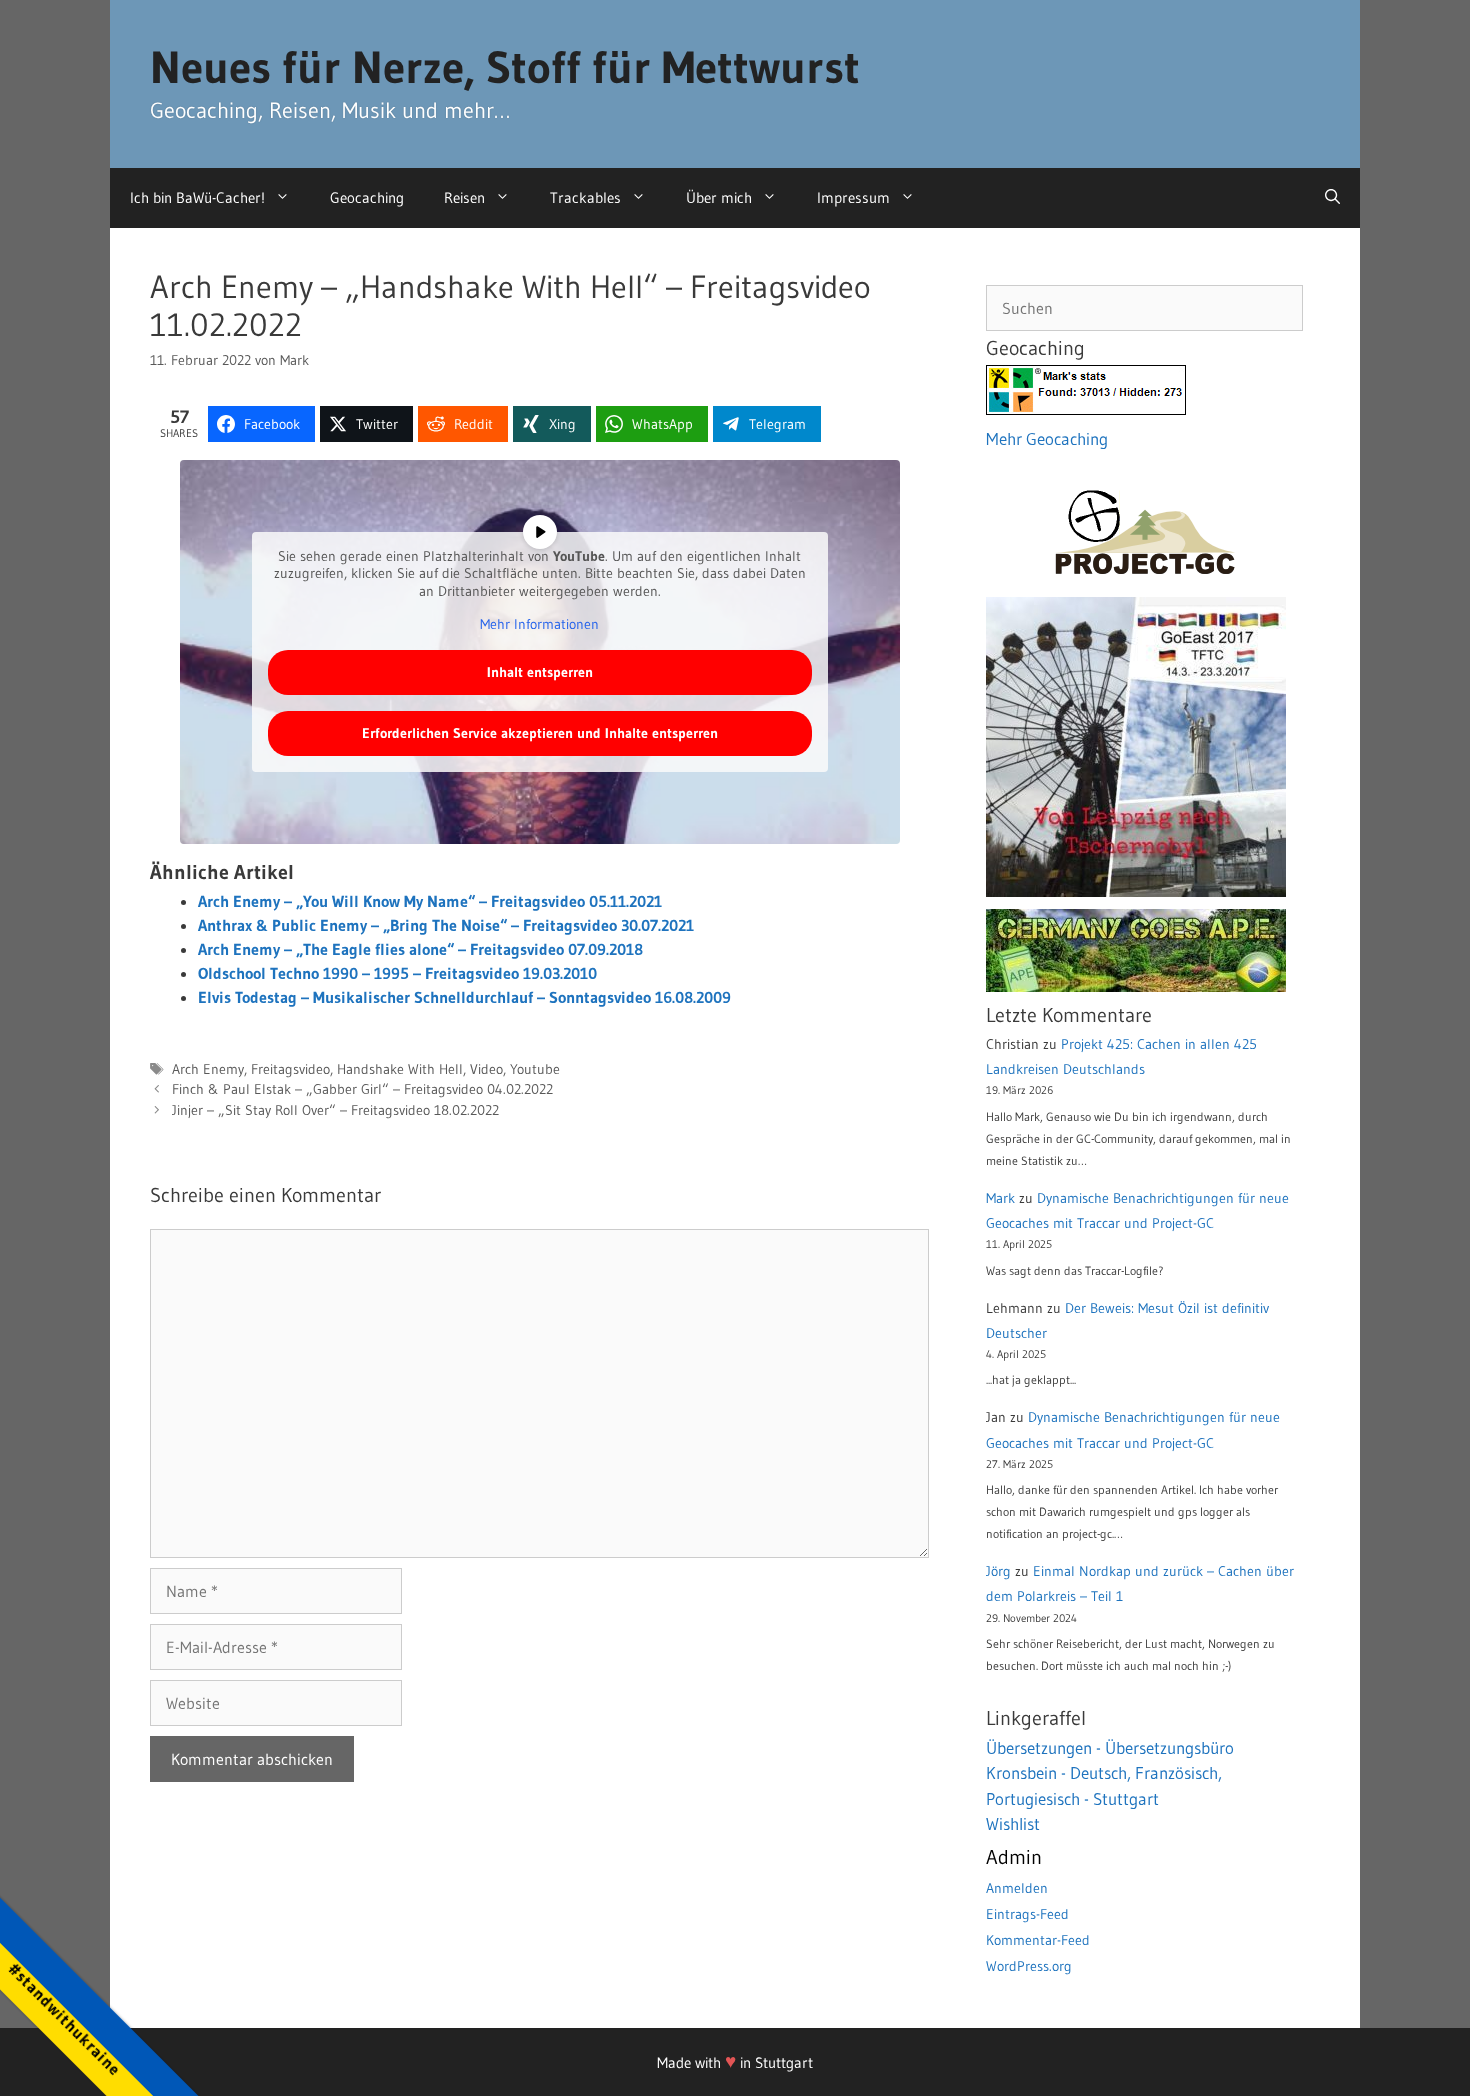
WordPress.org (1029, 1966)
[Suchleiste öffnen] (1332, 198)
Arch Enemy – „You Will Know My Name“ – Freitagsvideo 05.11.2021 (430, 901)
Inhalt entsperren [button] (540, 672)
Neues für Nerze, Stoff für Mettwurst (505, 67)
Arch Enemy (208, 1069)
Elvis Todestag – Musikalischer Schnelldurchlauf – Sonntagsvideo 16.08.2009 (464, 997)
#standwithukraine (64, 2018)
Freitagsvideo (290, 1069)
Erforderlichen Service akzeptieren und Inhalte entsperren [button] (540, 733)
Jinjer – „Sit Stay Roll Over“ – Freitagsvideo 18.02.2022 (335, 1110)
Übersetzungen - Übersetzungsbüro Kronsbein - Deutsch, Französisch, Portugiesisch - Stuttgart (1110, 1773)
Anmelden (1017, 1888)
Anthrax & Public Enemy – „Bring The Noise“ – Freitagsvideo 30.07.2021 (446, 925)
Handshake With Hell (400, 1069)
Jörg (998, 1571)
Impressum (853, 197)
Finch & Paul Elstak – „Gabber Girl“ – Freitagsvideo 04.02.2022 (362, 1089)
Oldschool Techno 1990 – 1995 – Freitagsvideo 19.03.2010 (397, 973)
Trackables (585, 197)
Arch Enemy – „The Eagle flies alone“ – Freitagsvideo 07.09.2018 (420, 949)
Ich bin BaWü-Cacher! (197, 197)
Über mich (719, 197)
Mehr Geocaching (1047, 438)
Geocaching (367, 197)
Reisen (464, 197)
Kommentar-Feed (1038, 1940)
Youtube (535, 1069)
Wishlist (1013, 1823)
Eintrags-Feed (1027, 1914)
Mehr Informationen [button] (539, 624)
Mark (1000, 1198)
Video (486, 1069)
